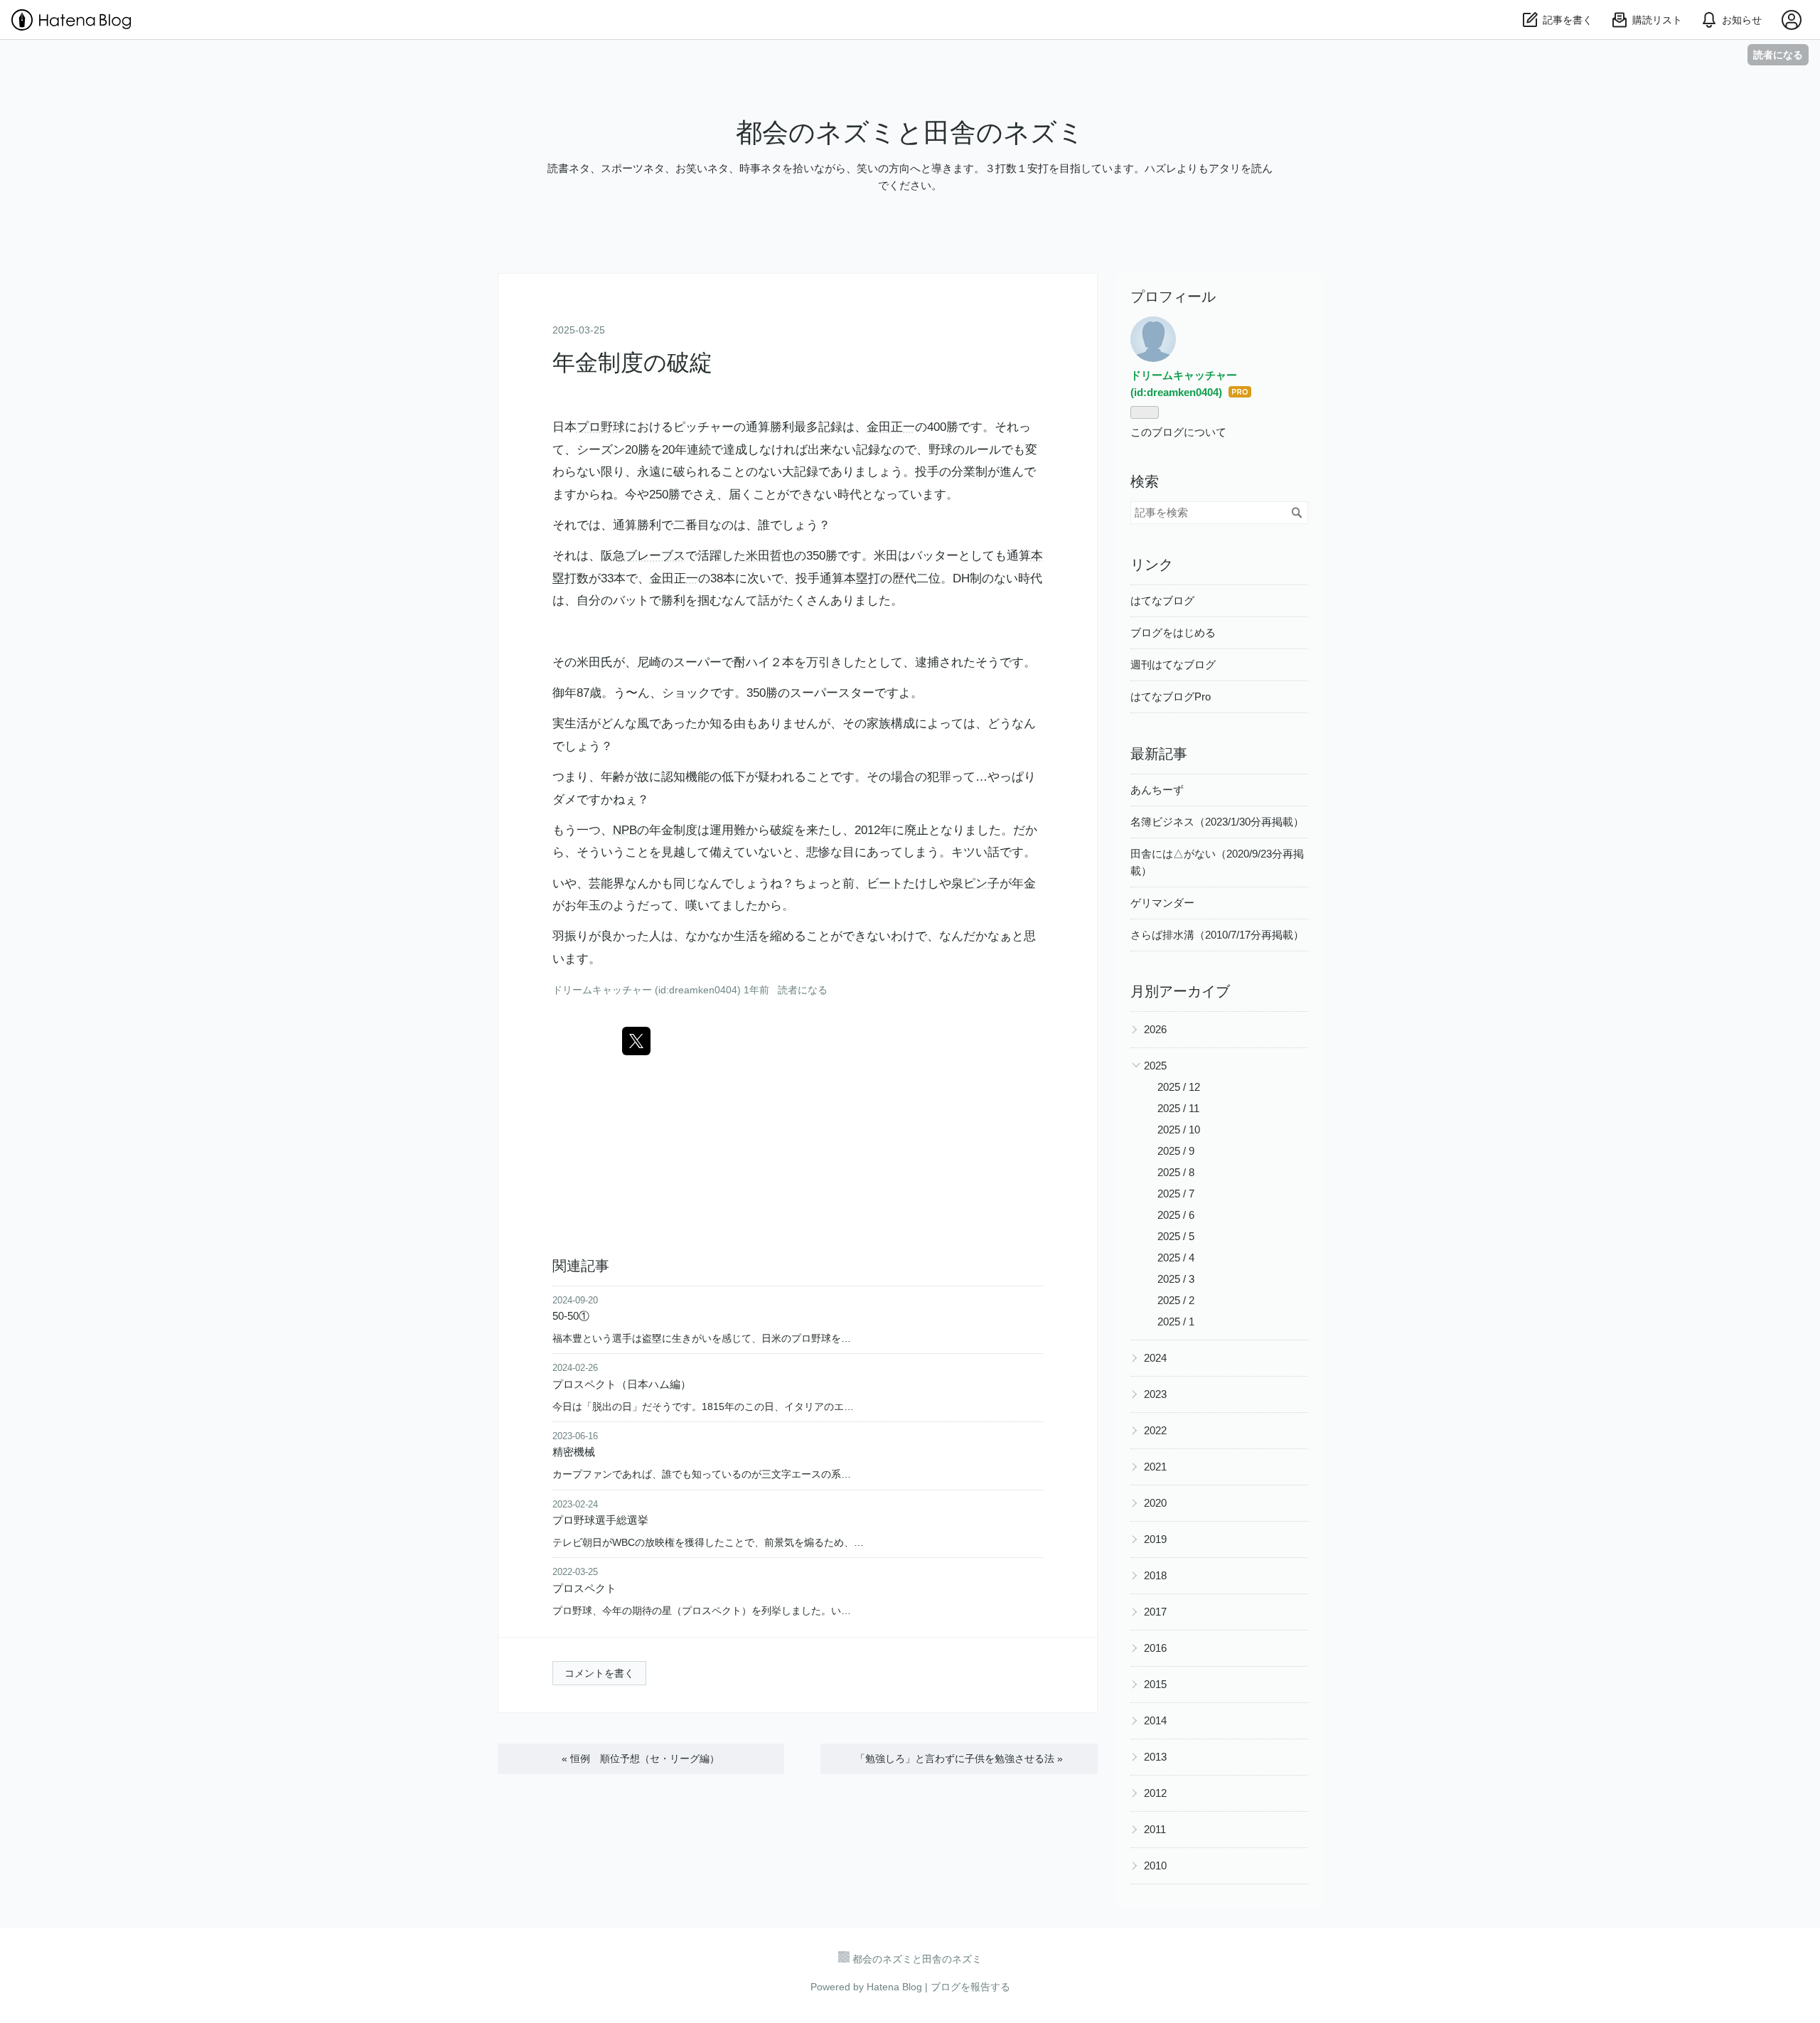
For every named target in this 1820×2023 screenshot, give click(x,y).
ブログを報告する (970, 1987)
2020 (1155, 1503)
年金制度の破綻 (632, 363)
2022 (1155, 1430)
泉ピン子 (975, 884)
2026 (1155, 1029)
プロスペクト (584, 1588)
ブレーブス (655, 556)
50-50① (571, 1316)
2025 (1155, 1066)
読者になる (1778, 54)
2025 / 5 (1176, 1236)
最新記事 (1159, 754)
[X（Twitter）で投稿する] (636, 1041)
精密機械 (574, 1452)
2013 (1155, 1757)
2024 (1155, 1358)
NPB (625, 830)
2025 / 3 (1176, 1279)
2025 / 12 (1179, 1087)
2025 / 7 (1176, 1194)
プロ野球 (601, 427)
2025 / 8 (1176, 1172)
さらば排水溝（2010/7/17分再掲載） (1217, 935)
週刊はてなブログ (1173, 664)
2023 (1155, 1394)
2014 (1155, 1720)
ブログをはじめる (1173, 632)
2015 (1155, 1684)
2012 (1155, 1793)
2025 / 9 (1176, 1151)
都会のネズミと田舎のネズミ (910, 133)
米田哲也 (770, 556)
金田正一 (891, 427)
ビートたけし (903, 884)
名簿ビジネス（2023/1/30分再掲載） (1217, 822)
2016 (1155, 1648)
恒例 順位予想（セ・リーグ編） (641, 1758)
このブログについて (1178, 432)
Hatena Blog (894, 1987)
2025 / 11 (1178, 1108)
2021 (1155, 1467)
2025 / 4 (1176, 1258)
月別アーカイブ (1180, 991)
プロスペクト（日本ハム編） (622, 1384)
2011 (1155, 1829)
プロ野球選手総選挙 (600, 1520)
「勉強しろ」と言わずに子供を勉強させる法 (959, 1758)
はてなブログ (1162, 601)
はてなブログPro (1171, 696)
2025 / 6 (1176, 1215)
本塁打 (862, 578)
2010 (1155, 1865)
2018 (1155, 1575)
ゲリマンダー (1162, 903)
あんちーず (1157, 790)
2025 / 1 (1176, 1322)
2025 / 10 (1179, 1130)
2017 (1155, 1612)
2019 (1155, 1539)
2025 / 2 (1176, 1300)
